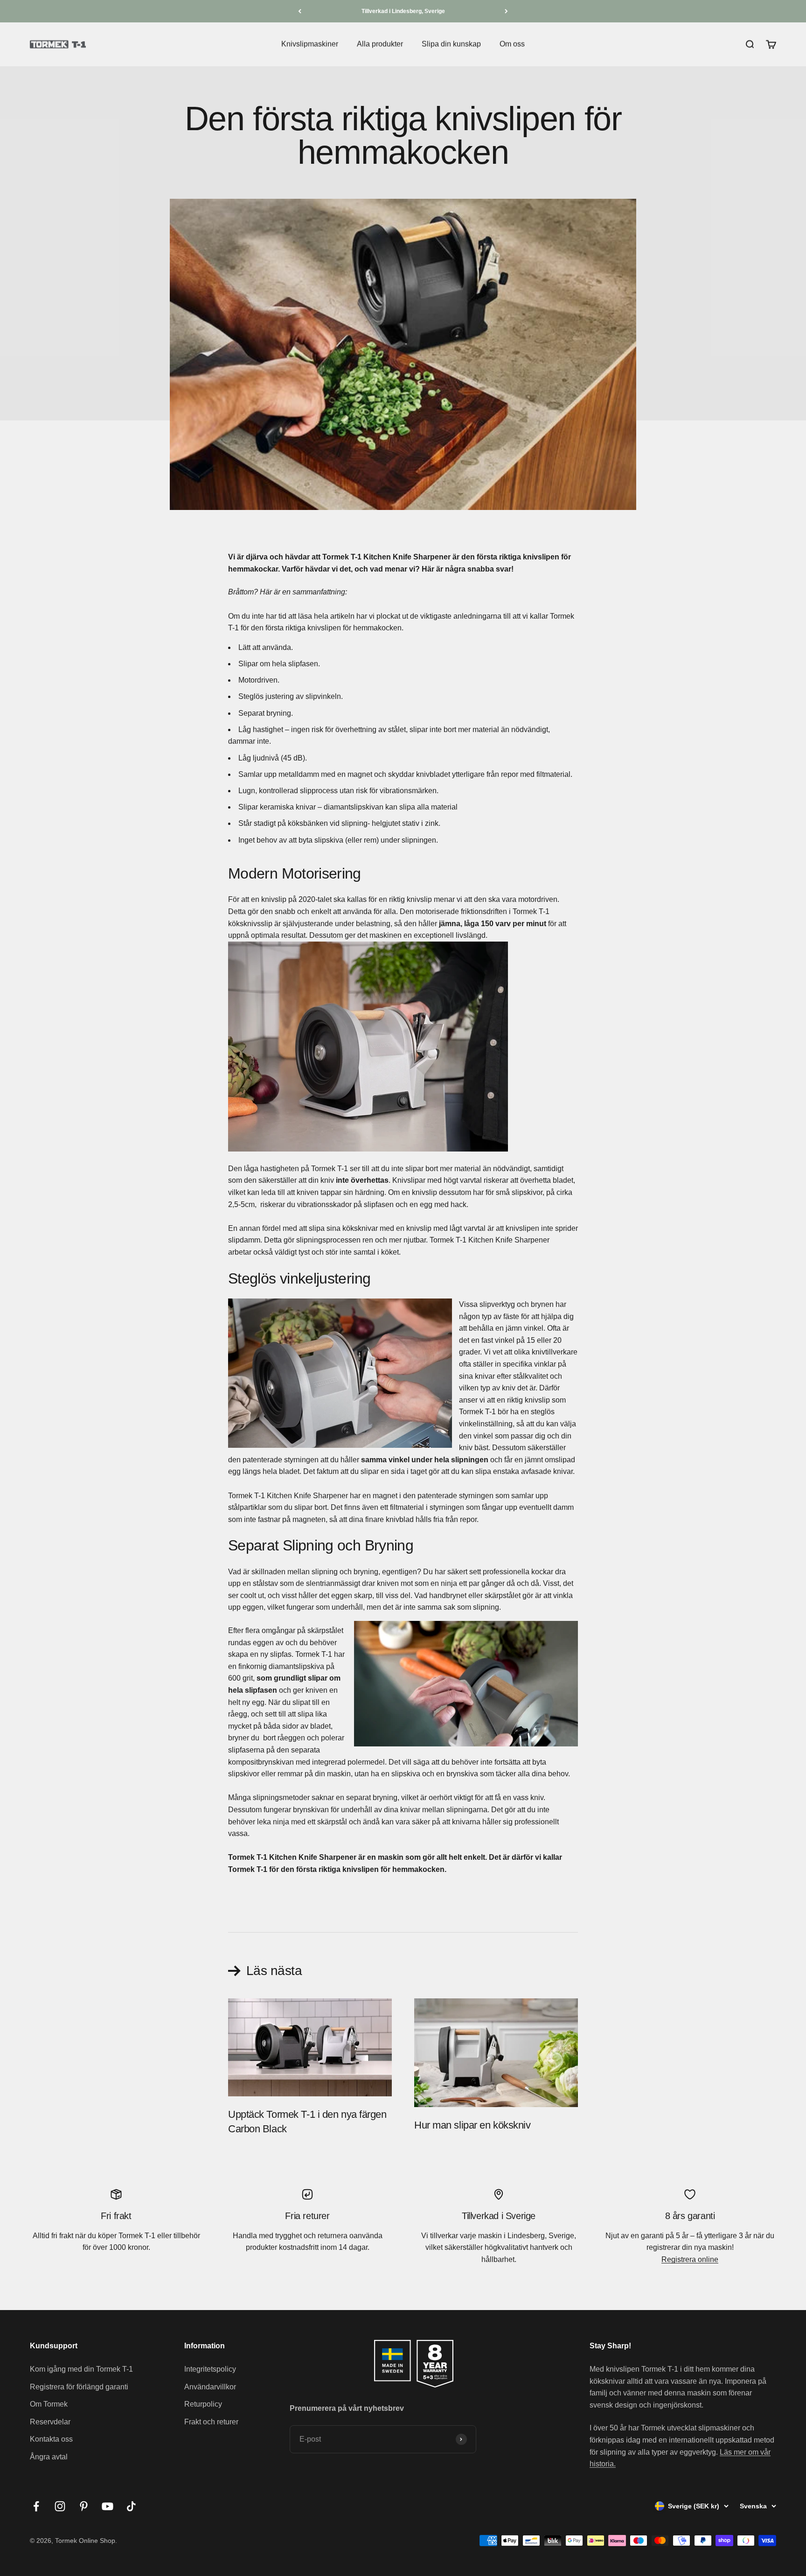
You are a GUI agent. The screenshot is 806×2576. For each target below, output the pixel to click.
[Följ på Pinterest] (84, 2506)
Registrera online (690, 2259)
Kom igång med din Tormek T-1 (81, 2369)
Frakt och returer (211, 2422)
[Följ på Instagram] (60, 2506)
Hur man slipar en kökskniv (472, 2125)
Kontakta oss (51, 2439)
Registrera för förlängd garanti (79, 2387)
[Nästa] (506, 11)
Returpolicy (203, 2404)
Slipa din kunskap (451, 44)
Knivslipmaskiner (310, 44)
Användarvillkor (210, 2387)
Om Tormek (49, 2404)
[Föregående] (300, 11)
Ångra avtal (49, 2457)
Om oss (512, 44)
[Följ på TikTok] (131, 2506)
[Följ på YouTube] (108, 2506)
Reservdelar (50, 2422)
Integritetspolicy (210, 2369)
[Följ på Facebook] (36, 2506)
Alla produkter (380, 44)
